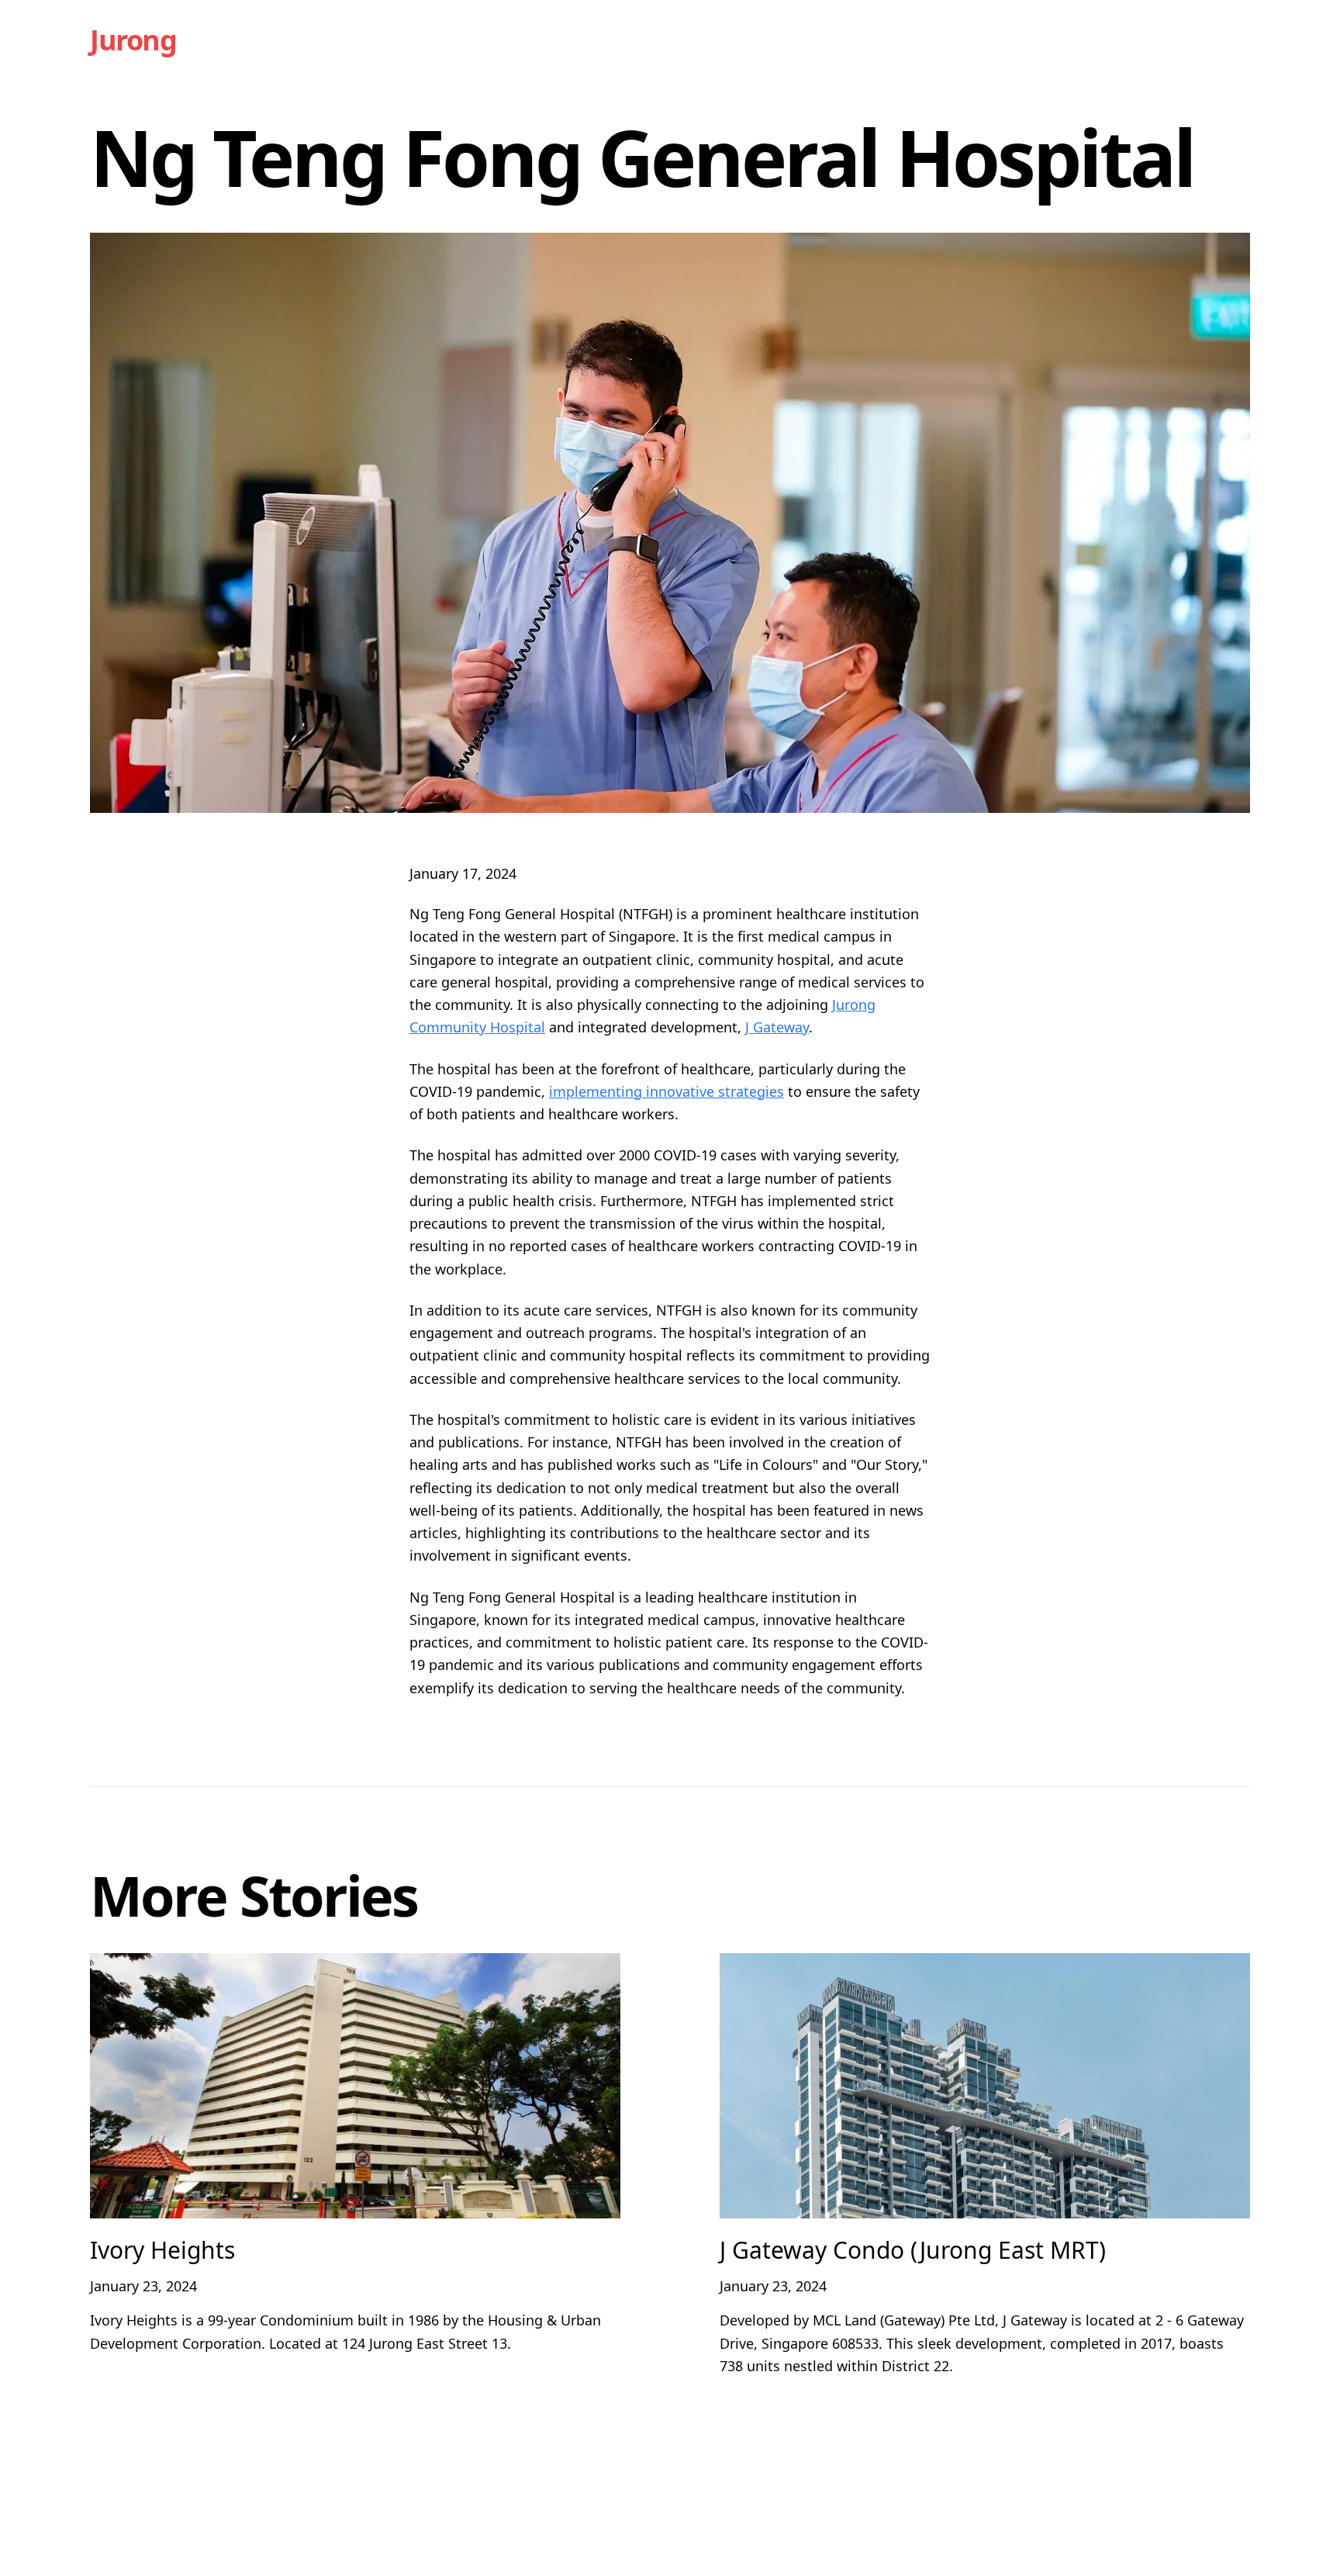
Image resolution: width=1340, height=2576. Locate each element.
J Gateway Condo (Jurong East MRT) (913, 2250)
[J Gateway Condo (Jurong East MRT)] (985, 2086)
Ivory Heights (162, 2250)
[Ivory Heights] (355, 2086)
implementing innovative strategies (667, 1091)
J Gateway (777, 1027)
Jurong (133, 40)
